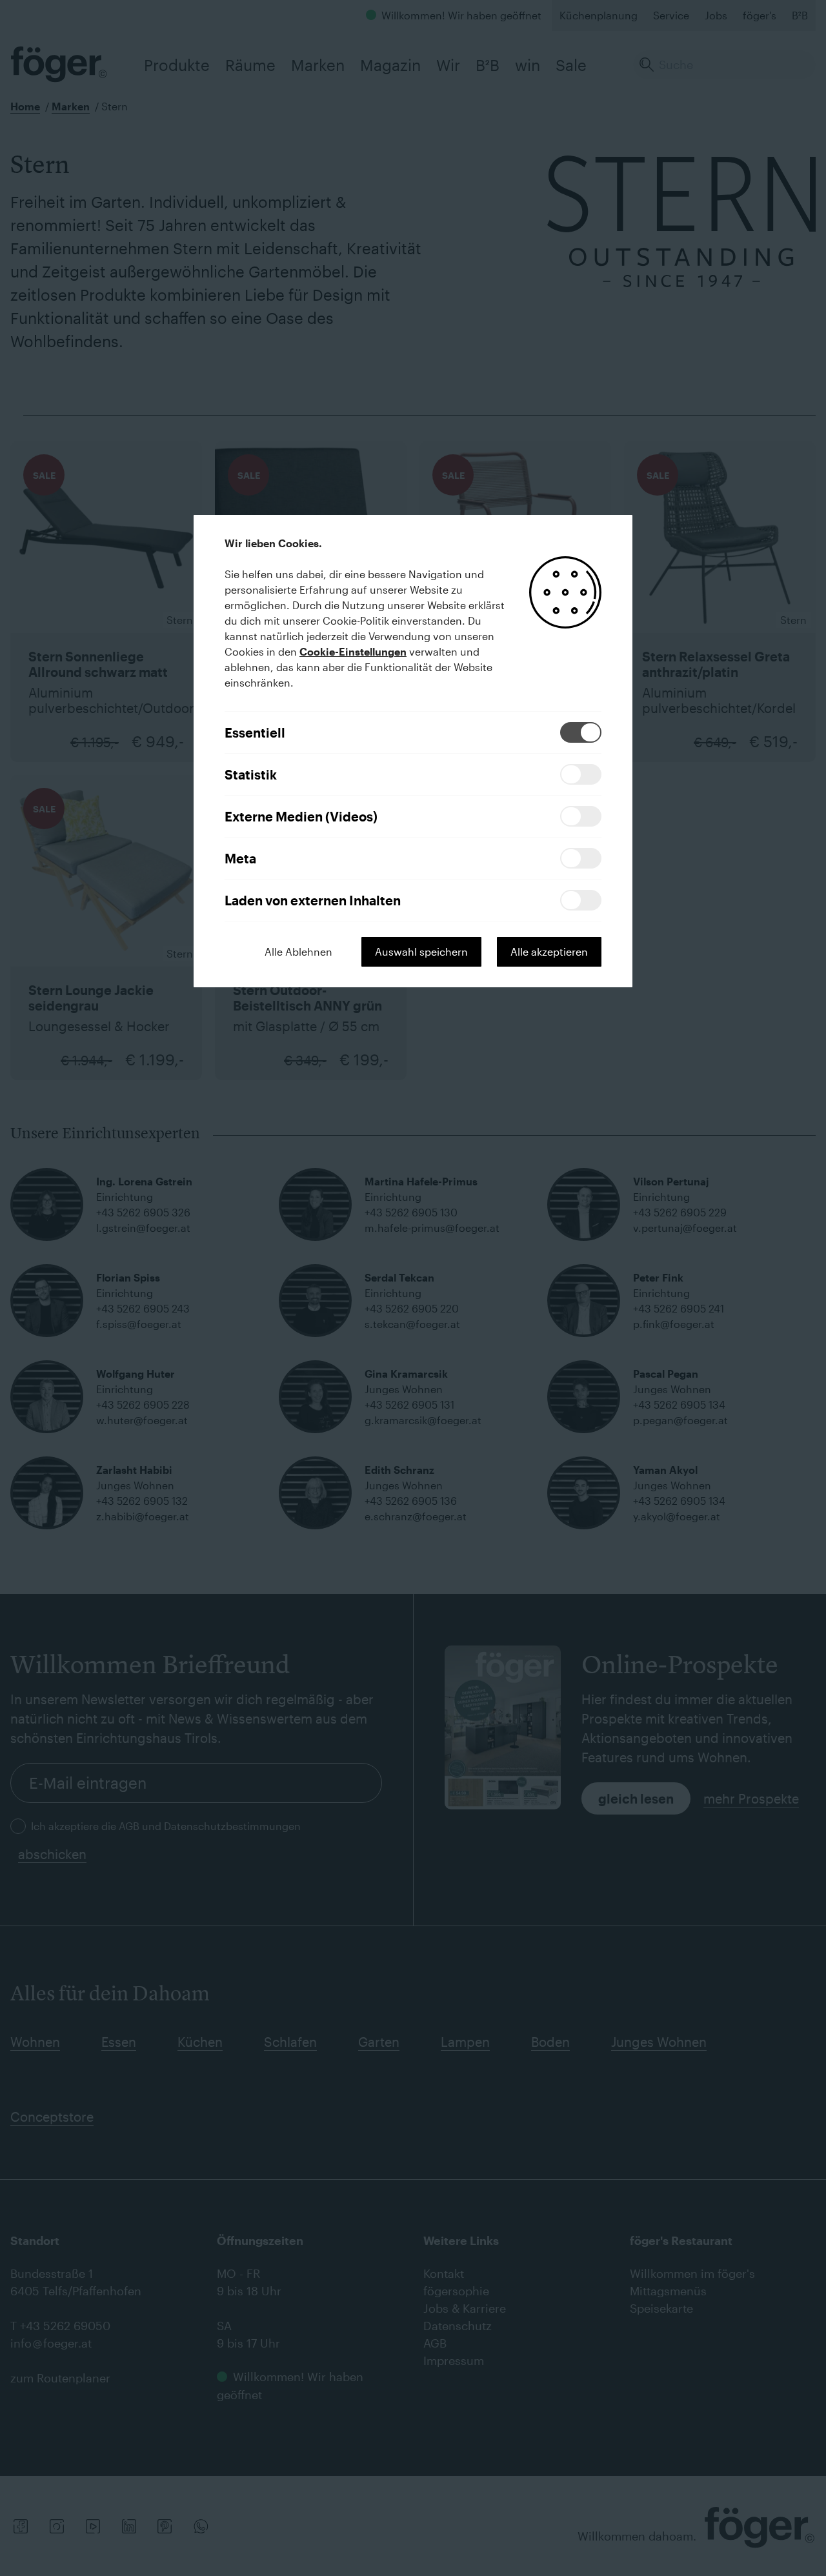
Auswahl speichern (421, 951)
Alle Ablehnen (298, 951)
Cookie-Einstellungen (353, 651)
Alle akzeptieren (549, 951)
